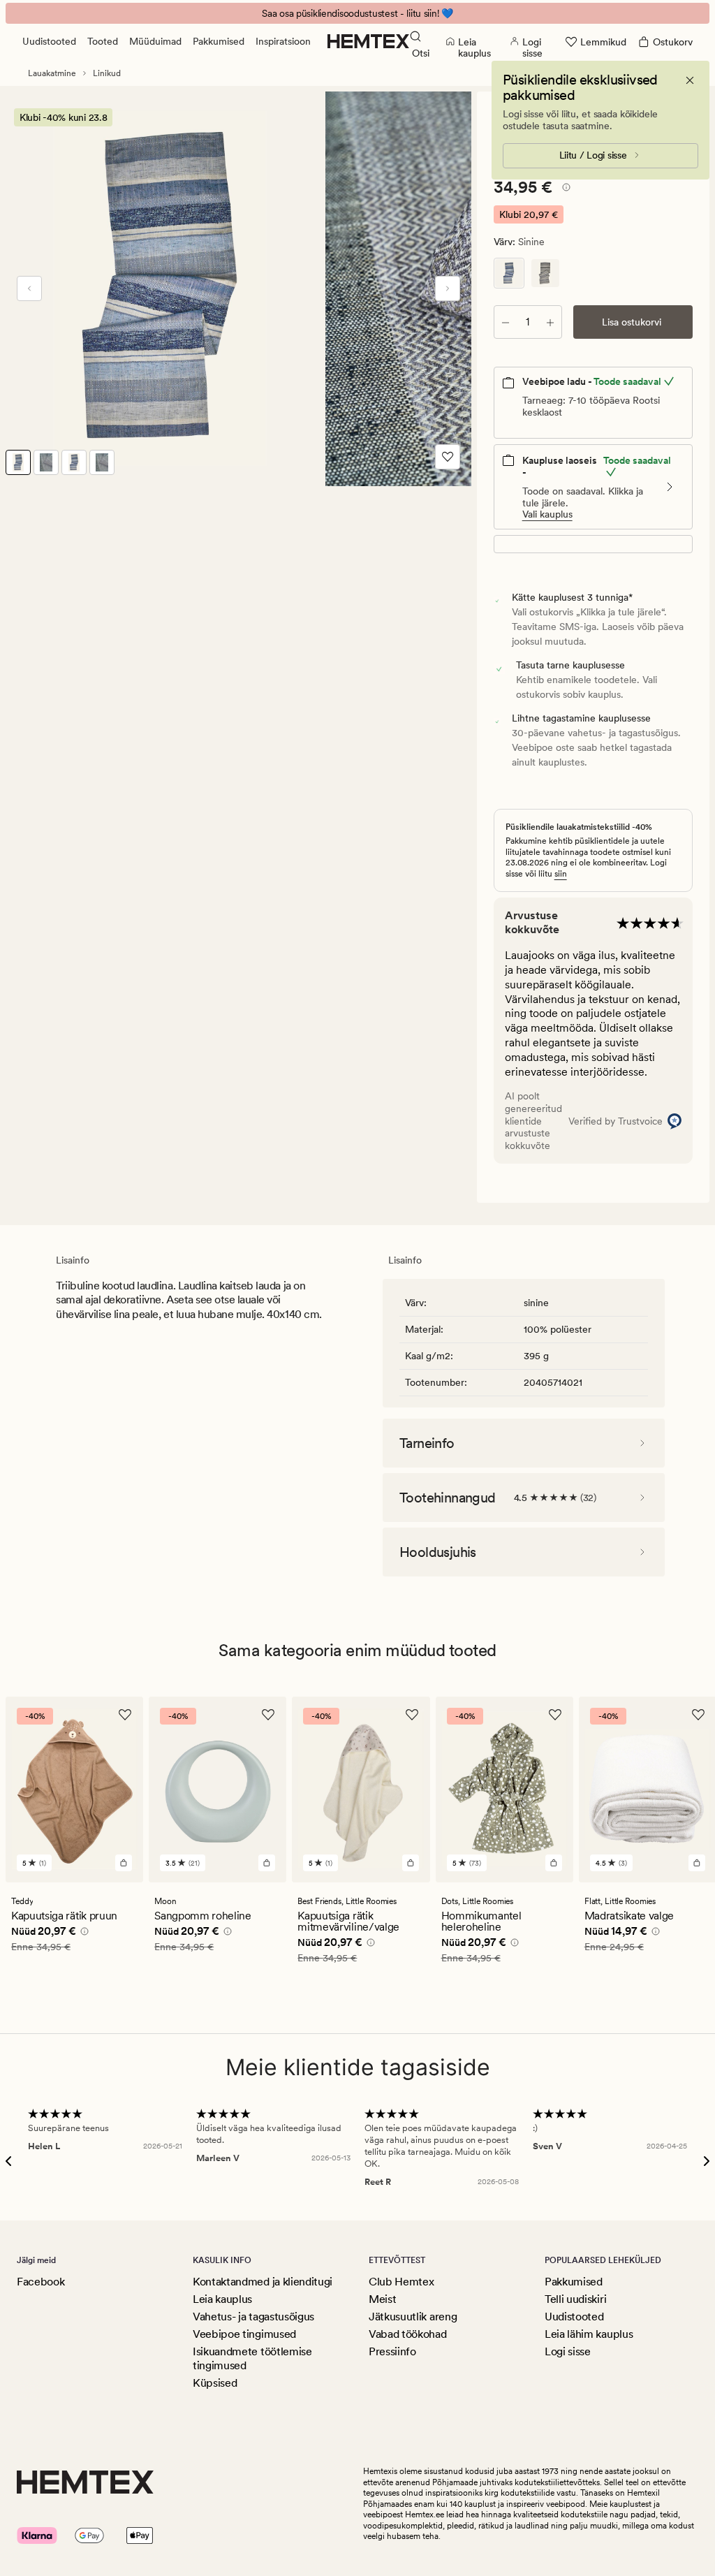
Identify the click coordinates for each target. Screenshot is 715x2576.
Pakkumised (219, 41)
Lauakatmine (52, 73)
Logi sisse (568, 2351)
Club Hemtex (401, 2282)
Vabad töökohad (408, 2334)
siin (561, 874)
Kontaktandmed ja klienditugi (263, 2282)
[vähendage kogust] (506, 322)
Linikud (107, 73)
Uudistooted (49, 41)
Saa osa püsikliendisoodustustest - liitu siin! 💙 (357, 13)
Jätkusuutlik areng (413, 2317)
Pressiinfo (392, 2351)
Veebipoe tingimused (244, 2334)
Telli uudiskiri (575, 2299)
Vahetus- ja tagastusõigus (253, 2317)
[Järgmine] (448, 288)
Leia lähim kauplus (589, 2334)
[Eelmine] (29, 288)
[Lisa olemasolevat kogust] (550, 322)
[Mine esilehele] (368, 41)
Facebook (40, 2282)
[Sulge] (690, 80)
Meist (382, 2299)
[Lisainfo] (564, 189)
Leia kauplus (222, 2299)
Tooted (103, 41)
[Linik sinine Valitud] (509, 273)
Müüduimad (155, 41)
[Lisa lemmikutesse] (448, 457)
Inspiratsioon (283, 41)
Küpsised (215, 2383)
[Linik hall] (545, 273)
